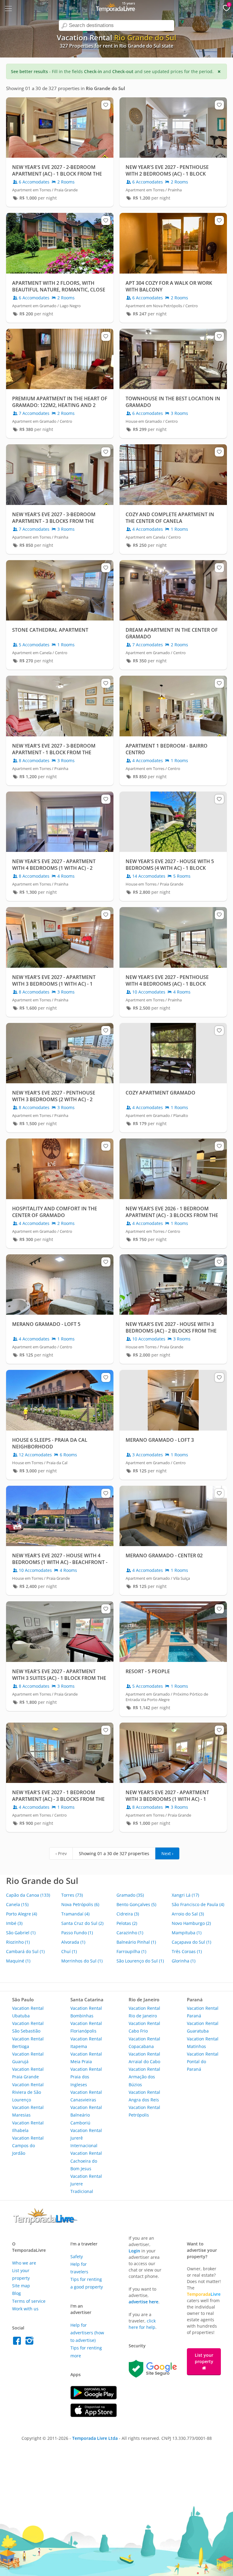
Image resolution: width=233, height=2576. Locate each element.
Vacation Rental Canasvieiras (86, 2096)
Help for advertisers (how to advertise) (87, 2333)
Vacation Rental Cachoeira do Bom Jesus (86, 2161)
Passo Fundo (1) (77, 1933)
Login (134, 2251)
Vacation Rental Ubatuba (28, 2012)
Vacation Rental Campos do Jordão (28, 2146)
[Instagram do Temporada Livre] (30, 2342)
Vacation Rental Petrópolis (144, 2111)
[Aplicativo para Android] (94, 2398)
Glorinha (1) (184, 1961)
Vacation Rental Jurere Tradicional (86, 2184)
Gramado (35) (130, 1895)
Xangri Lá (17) (185, 1895)
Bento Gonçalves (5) (136, 1904)
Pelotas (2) (127, 1923)
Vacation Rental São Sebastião (28, 2027)
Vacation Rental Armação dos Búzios (144, 2077)
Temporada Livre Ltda (95, 2438)
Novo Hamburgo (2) (191, 1923)
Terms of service (29, 2301)
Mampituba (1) (187, 1933)
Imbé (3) (14, 1923)
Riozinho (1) (18, 1942)
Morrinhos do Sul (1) (82, 1961)
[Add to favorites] (106, 105)
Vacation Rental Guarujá (28, 2058)
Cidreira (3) (128, 1914)
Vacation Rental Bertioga (28, 2043)
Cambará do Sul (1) (25, 1951)
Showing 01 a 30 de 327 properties (114, 1853)
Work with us (25, 2309)
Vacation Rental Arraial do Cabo (144, 2058)
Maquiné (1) (18, 1961)
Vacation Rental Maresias (28, 2111)
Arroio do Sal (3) (188, 1914)
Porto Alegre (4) (22, 1914)
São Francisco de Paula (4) (198, 1904)
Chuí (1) (69, 1951)
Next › (167, 1853)
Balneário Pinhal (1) (136, 1942)
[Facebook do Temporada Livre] (18, 2342)
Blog (17, 2293)
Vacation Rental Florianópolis (86, 2027)
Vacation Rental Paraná (203, 2012)
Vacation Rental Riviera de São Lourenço (28, 2092)
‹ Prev (61, 1853)
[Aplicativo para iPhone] (94, 2415)
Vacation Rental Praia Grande (28, 2073)
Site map (21, 2286)
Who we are (24, 2263)
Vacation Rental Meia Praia (86, 2058)
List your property (204, 2358)
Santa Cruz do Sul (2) (82, 1923)
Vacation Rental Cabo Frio (144, 2027)
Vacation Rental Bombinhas (86, 2012)
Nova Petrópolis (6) (80, 1904)
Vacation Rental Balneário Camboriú (86, 2115)
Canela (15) (17, 1904)
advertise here (144, 2302)
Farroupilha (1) (131, 1951)
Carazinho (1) (130, 1933)
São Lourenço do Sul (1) (140, 1961)
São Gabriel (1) (21, 1933)
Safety (77, 2257)
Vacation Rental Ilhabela (28, 2127)
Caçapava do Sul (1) (191, 1942)
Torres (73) (72, 1895)
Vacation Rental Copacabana (144, 2043)
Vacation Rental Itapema (86, 2043)
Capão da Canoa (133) (28, 1895)
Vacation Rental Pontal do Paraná (203, 2061)
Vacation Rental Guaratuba (203, 2027)
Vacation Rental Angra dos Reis (144, 2096)
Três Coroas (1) (187, 1951)
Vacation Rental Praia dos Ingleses (86, 2077)
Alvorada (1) (73, 1942)
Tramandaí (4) (75, 1914)
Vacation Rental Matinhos (203, 2043)
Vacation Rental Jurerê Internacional (86, 2138)
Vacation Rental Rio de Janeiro (144, 2012)
